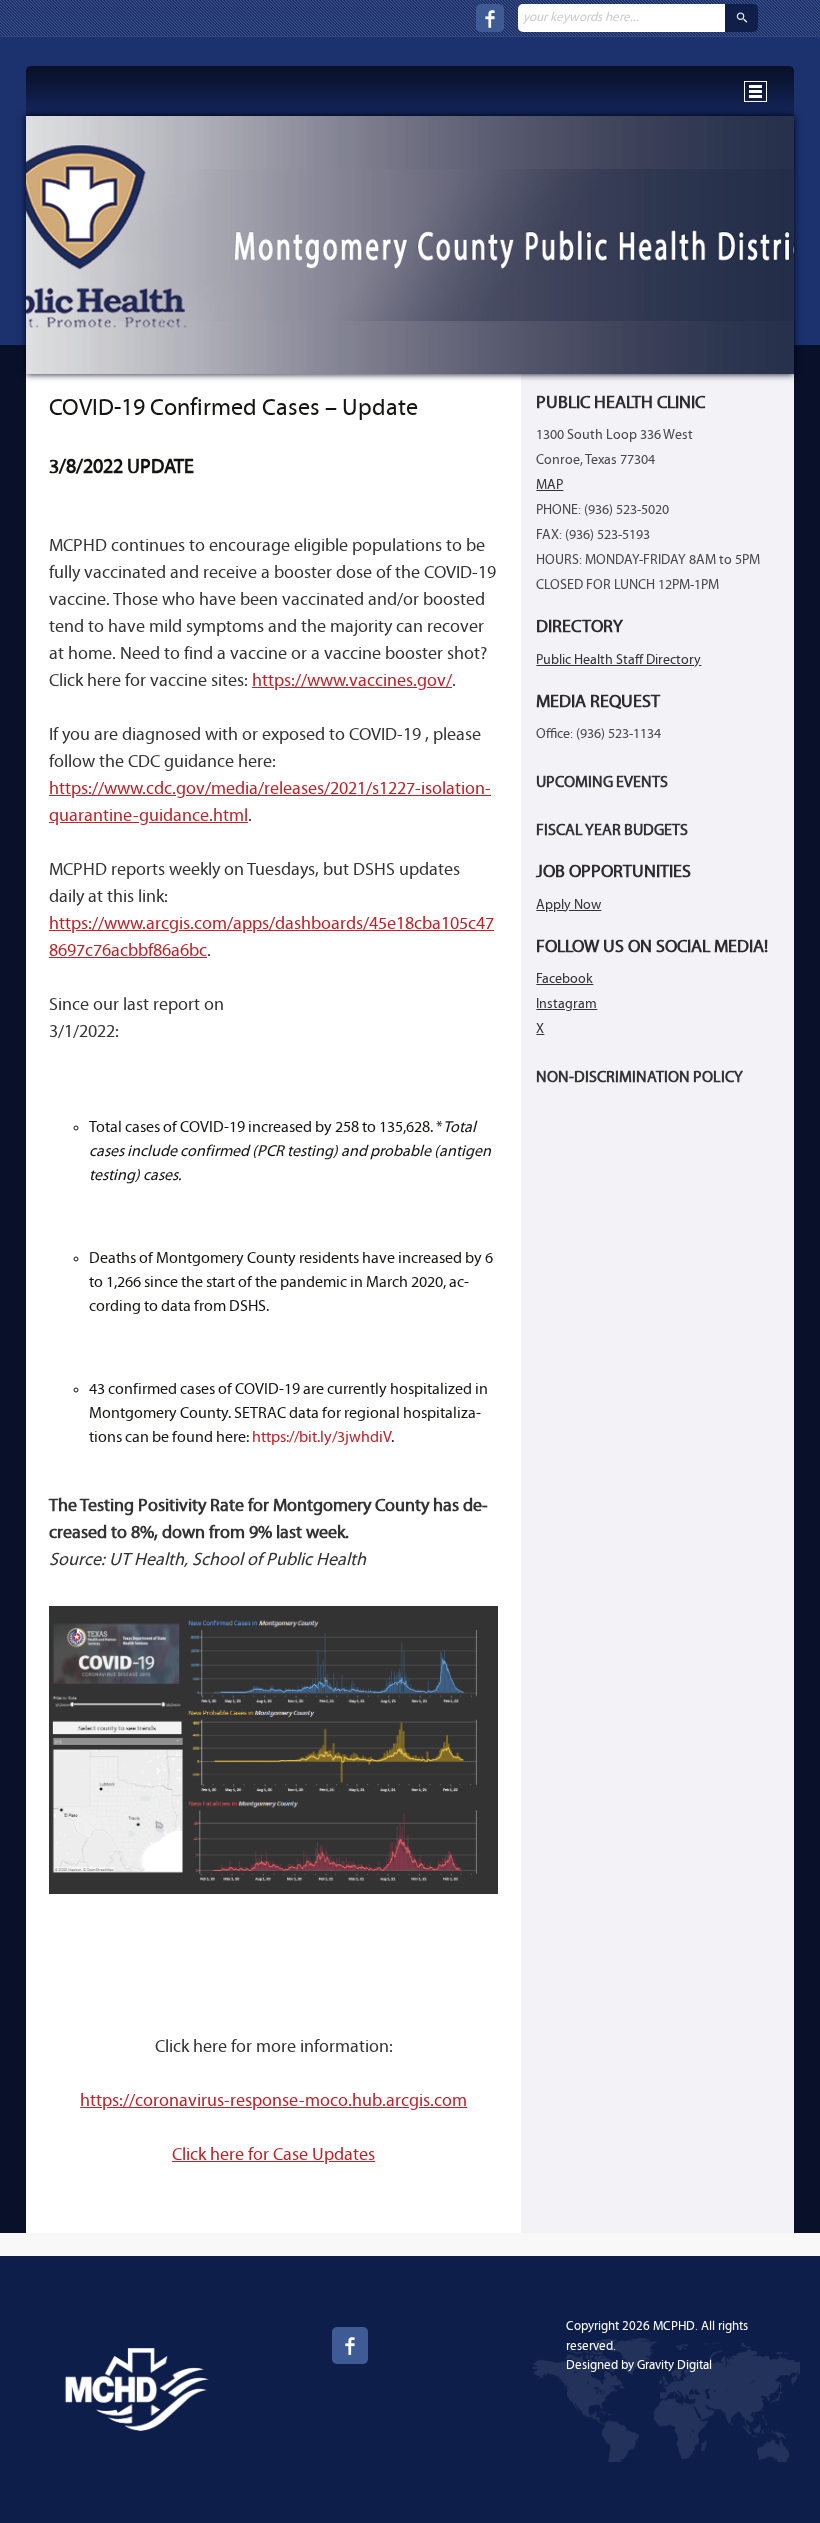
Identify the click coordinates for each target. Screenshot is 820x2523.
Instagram (566, 1004)
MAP (549, 485)
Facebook (564, 979)
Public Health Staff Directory (618, 660)
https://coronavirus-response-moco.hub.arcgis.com (273, 2101)
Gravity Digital (674, 2365)
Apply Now (568, 905)
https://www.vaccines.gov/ (352, 681)
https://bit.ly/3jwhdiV (321, 1438)
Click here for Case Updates (273, 2155)
